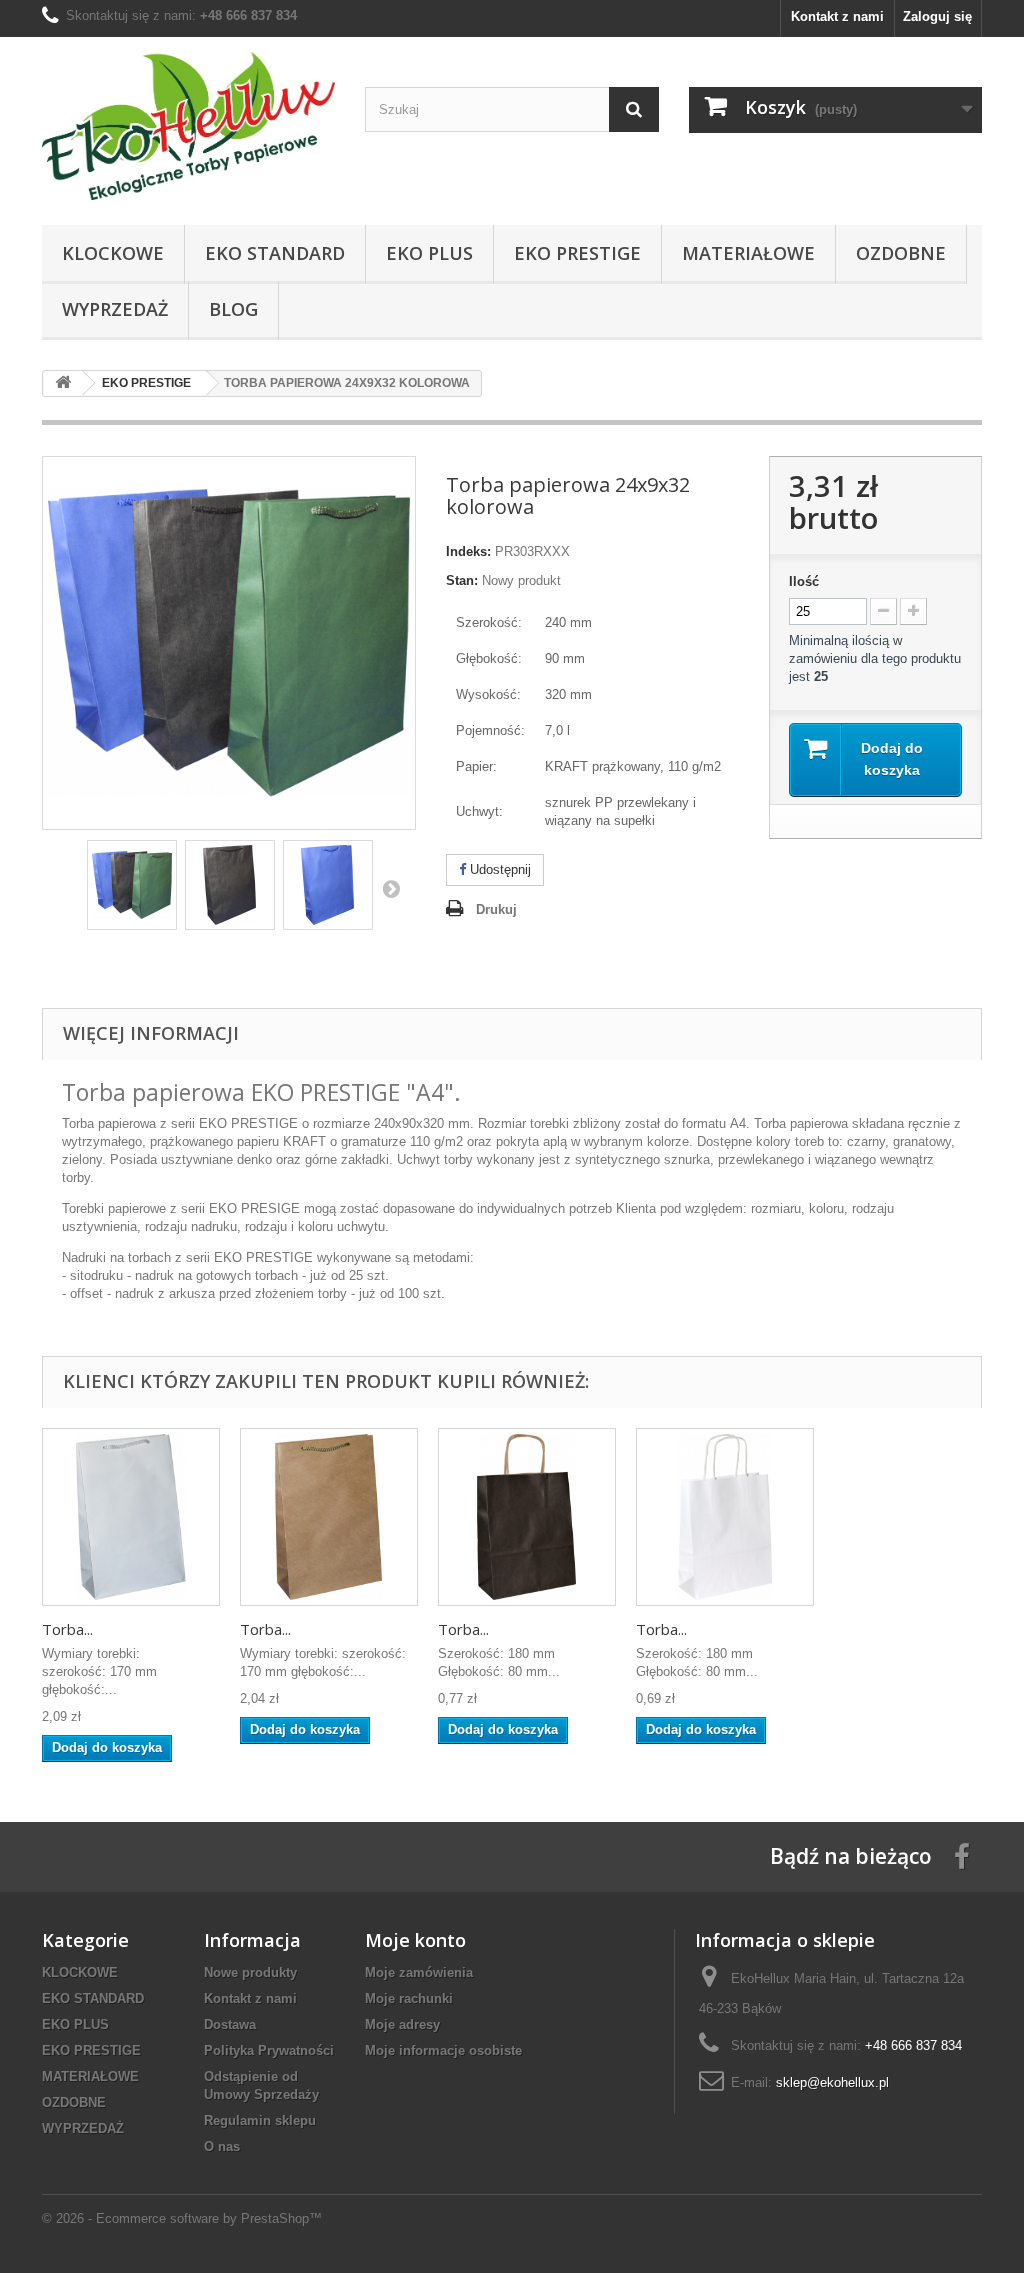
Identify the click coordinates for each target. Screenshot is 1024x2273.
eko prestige (577, 253)
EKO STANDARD (93, 1998)
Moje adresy (402, 2024)
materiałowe (748, 253)
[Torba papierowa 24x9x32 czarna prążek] (230, 885)
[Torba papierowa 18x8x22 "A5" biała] (725, 1517)
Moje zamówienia (419, 1972)
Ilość (804, 581)
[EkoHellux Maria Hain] (188, 126)
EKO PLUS (75, 2024)
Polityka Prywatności (269, 2050)
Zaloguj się (937, 16)
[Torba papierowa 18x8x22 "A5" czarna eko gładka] (527, 1517)
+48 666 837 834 (248, 15)
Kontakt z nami (837, 16)
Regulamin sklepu (260, 2120)
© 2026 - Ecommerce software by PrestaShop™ (182, 2218)
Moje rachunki (409, 1998)
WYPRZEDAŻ (83, 2128)
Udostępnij (498, 869)
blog (233, 309)
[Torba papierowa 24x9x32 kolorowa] (132, 885)
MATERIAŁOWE (90, 2076)
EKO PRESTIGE (91, 2050)
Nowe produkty (250, 1972)
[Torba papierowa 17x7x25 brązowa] (329, 1517)
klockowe (113, 253)
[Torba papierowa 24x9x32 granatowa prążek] (328, 885)
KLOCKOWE (80, 1972)
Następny (391, 888)
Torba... (67, 1629)
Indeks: (468, 551)
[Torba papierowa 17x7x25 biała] (131, 1517)
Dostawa (230, 2024)
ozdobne (901, 253)
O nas (222, 2146)
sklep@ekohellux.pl (832, 2082)
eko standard (275, 253)
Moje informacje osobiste (443, 2050)
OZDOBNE (74, 2102)
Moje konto (415, 1940)
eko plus (429, 253)
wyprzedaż (115, 309)
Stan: (462, 580)
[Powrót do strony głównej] (63, 383)
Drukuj (496, 909)
